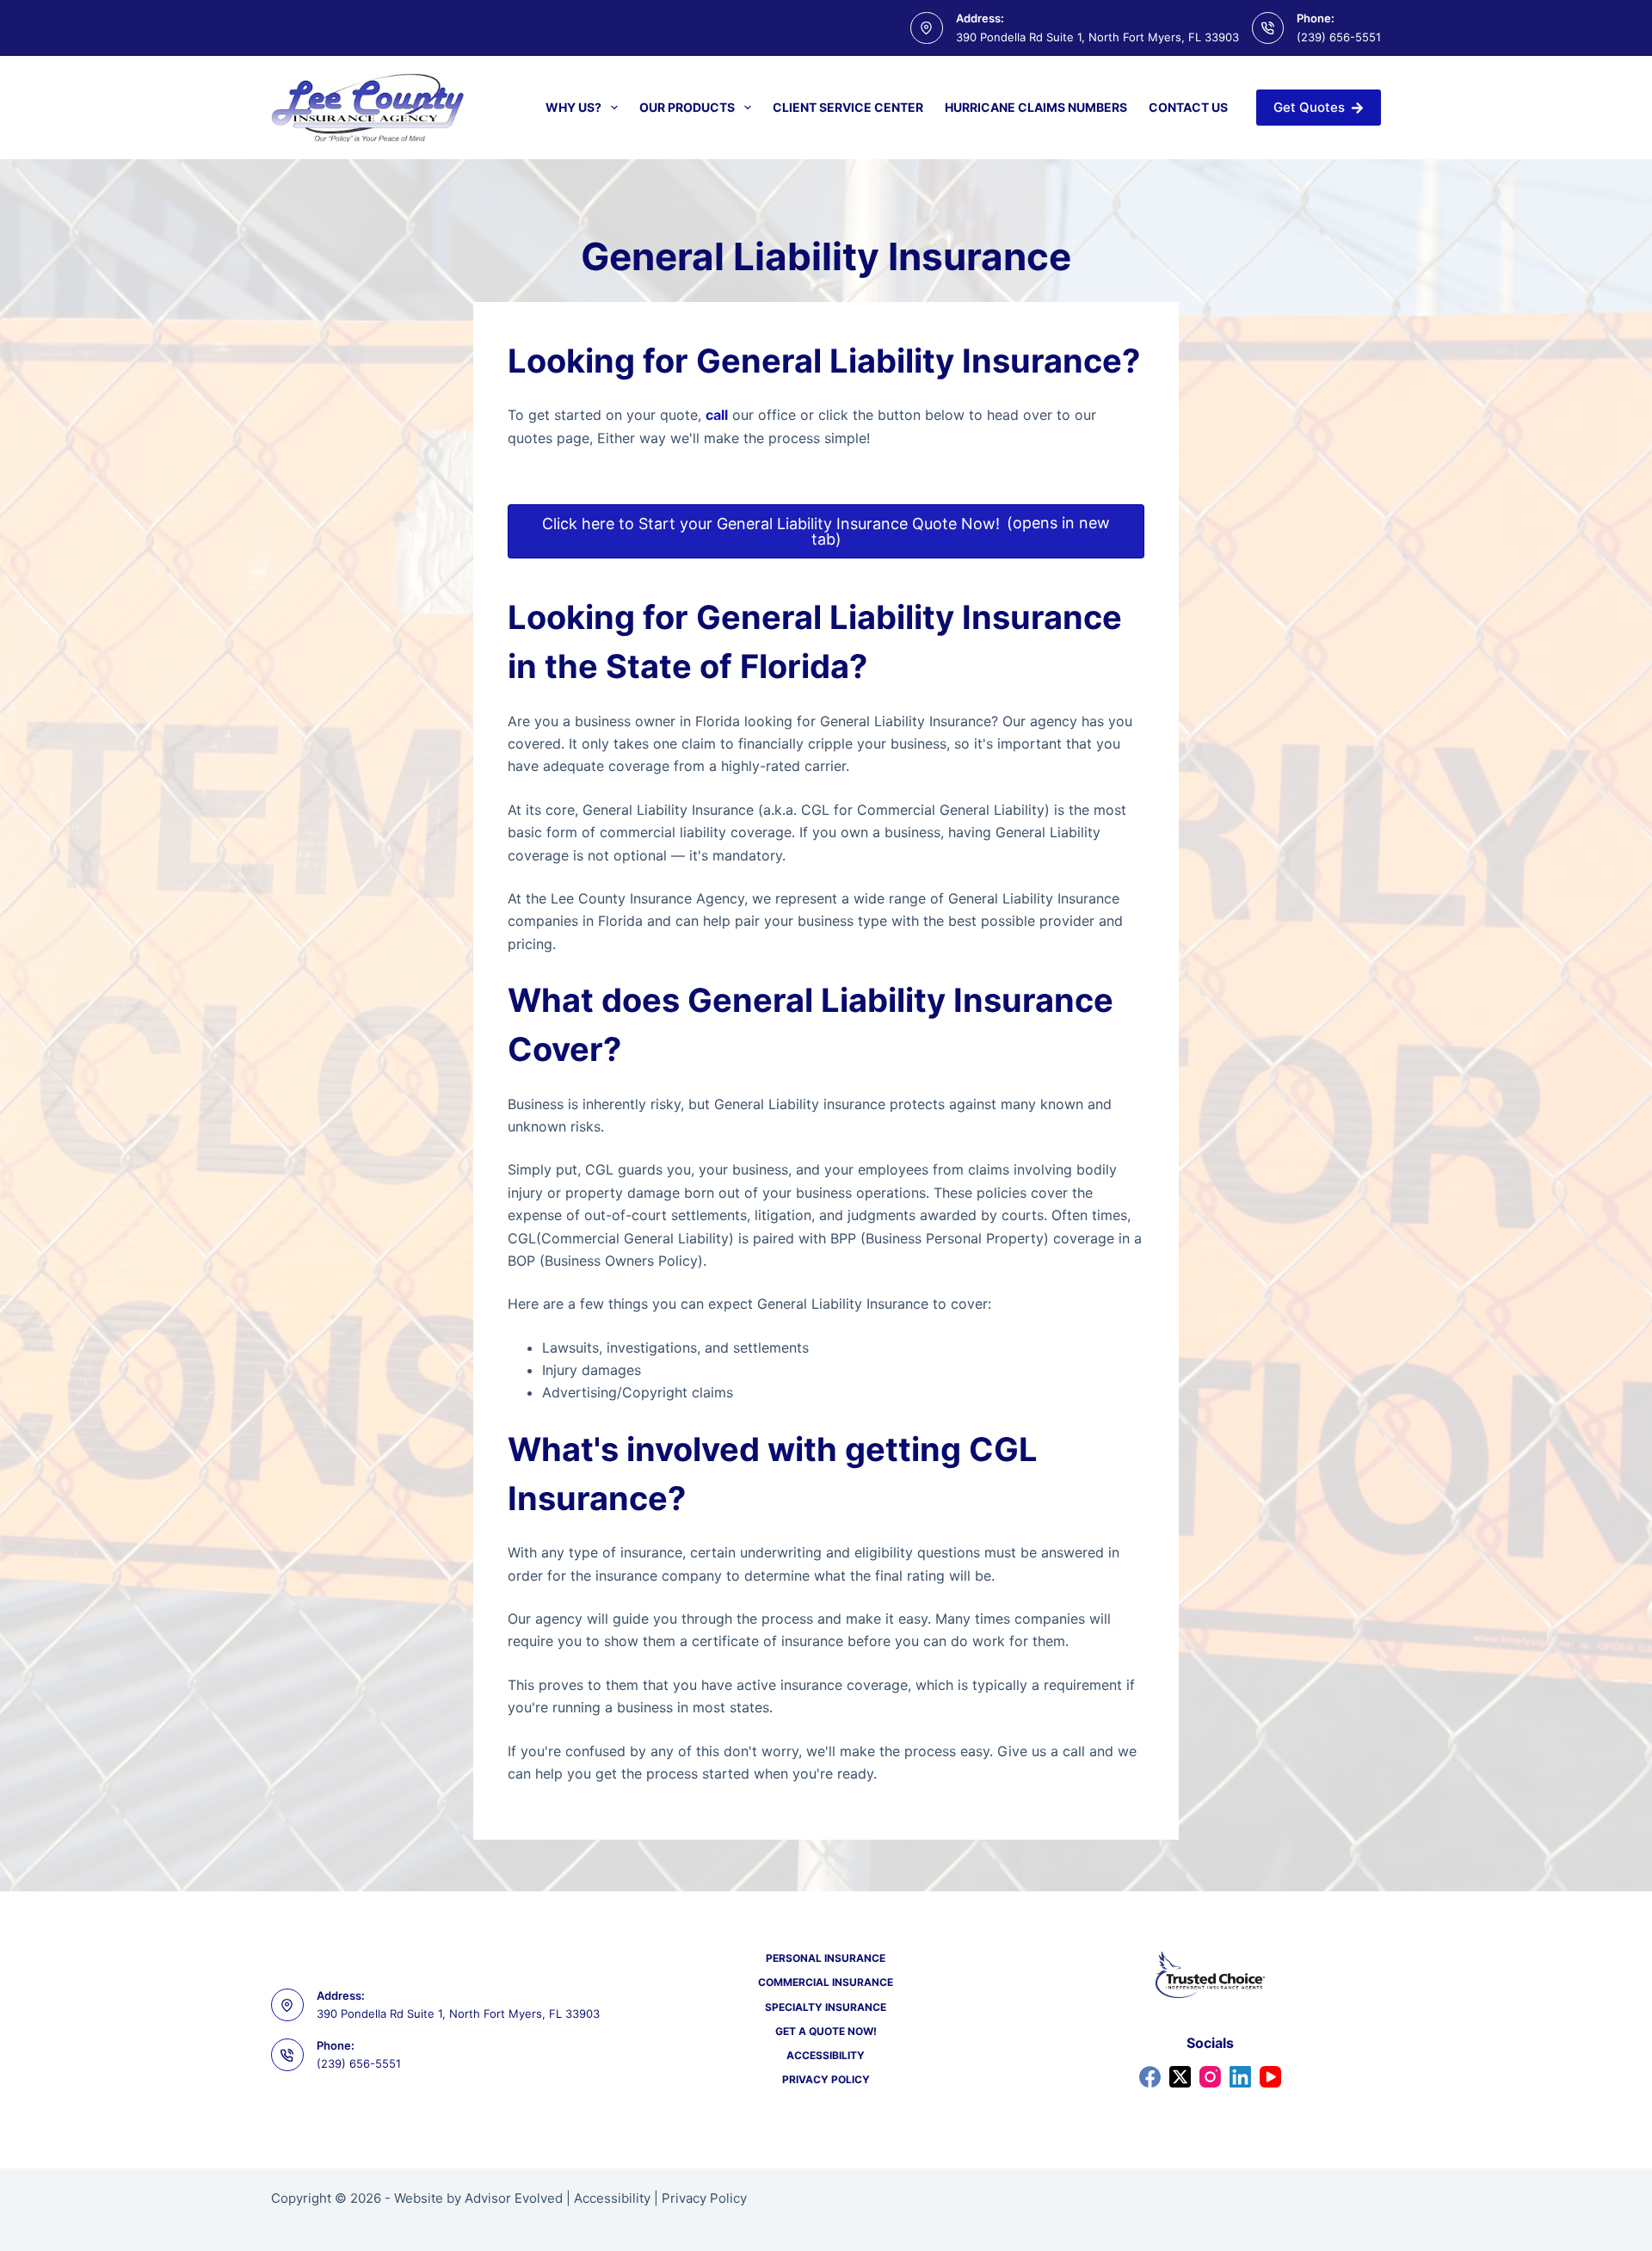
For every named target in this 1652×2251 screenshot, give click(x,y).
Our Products (687, 107)
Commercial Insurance (826, 1982)
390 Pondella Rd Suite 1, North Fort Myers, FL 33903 (1097, 37)
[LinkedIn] (1240, 2077)
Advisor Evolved (514, 2198)
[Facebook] (1150, 2077)
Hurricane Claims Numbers (1036, 107)
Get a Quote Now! (826, 2031)
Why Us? (573, 107)
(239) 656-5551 (1339, 37)
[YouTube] (1270, 2077)
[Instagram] (1210, 2077)
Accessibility (826, 2055)
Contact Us (1188, 107)
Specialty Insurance (826, 2007)
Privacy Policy (826, 2079)
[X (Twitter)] (1180, 2077)
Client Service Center (848, 107)
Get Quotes (1309, 107)
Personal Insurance (826, 1958)
